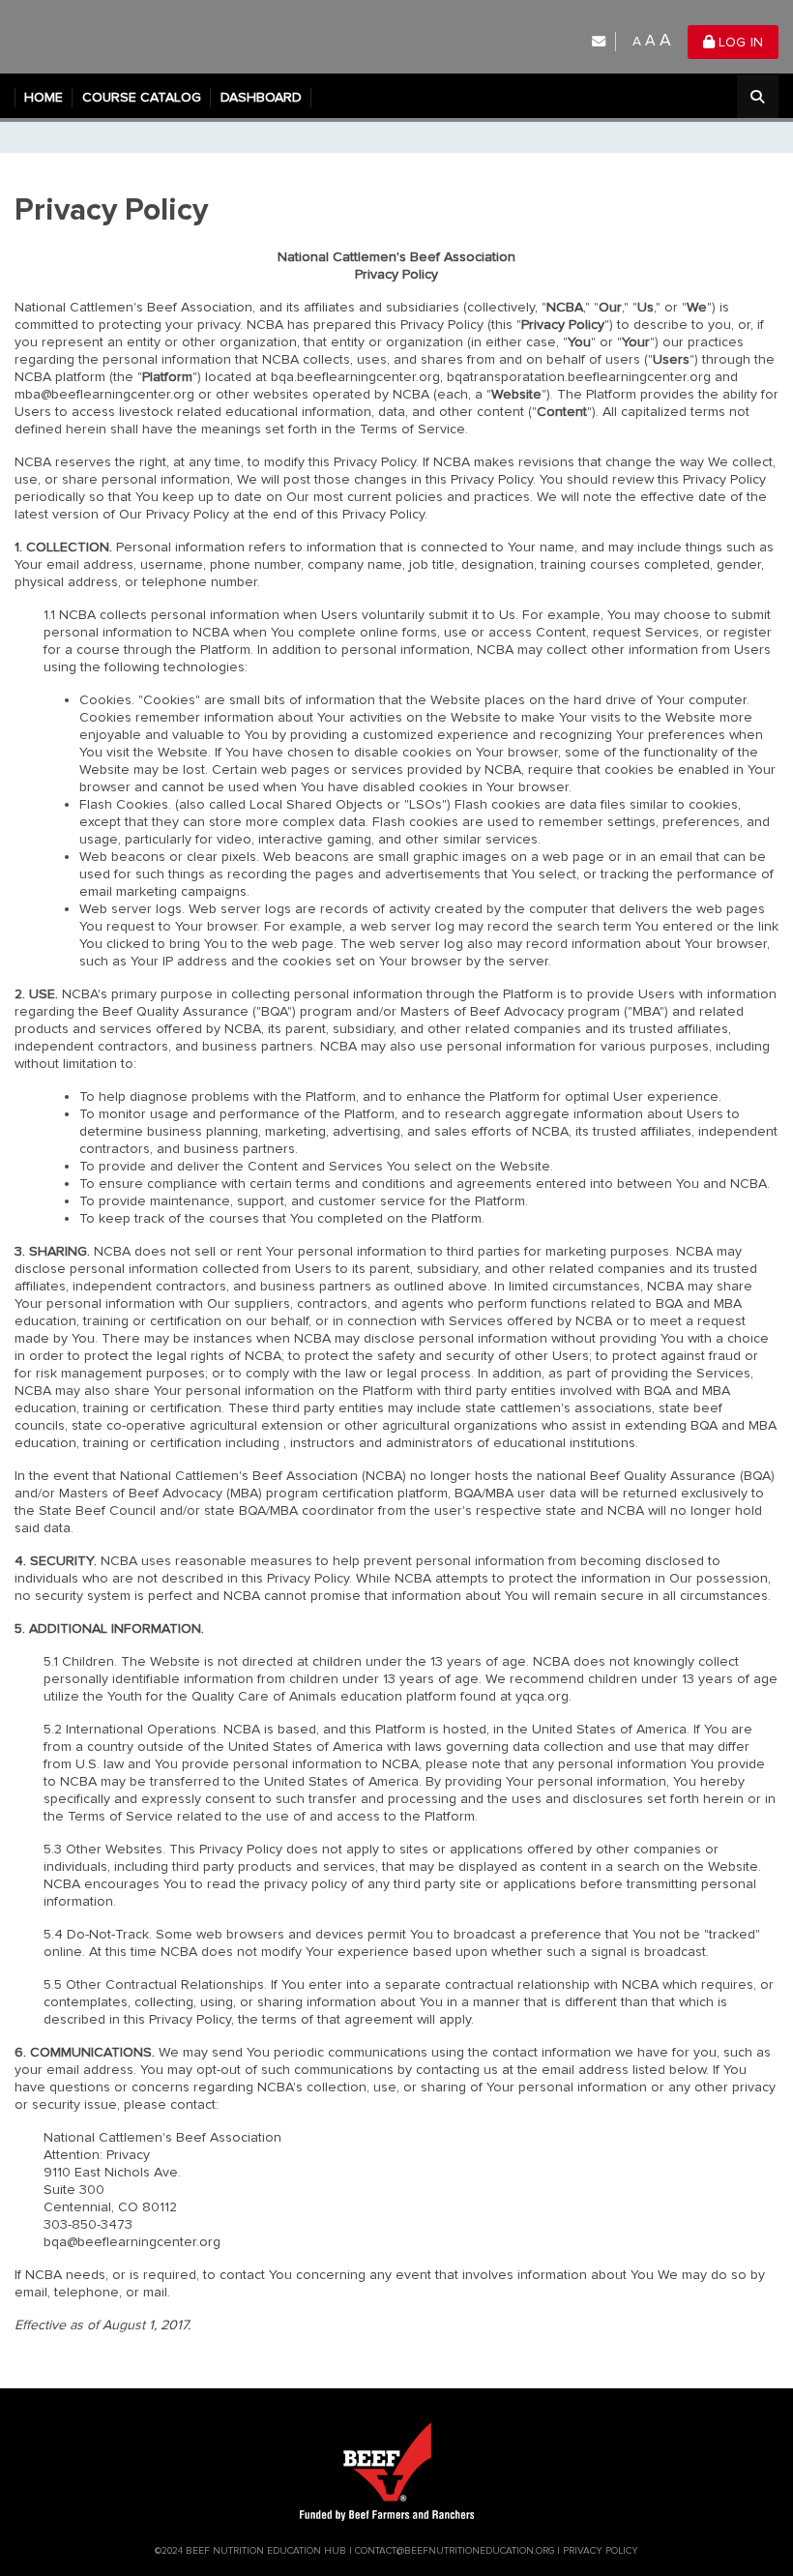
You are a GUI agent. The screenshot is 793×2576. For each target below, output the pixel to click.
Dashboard (261, 97)
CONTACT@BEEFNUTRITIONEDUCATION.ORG (455, 2551)
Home (44, 97)
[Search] (758, 98)
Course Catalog (142, 97)
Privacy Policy (601, 2551)
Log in (739, 42)
